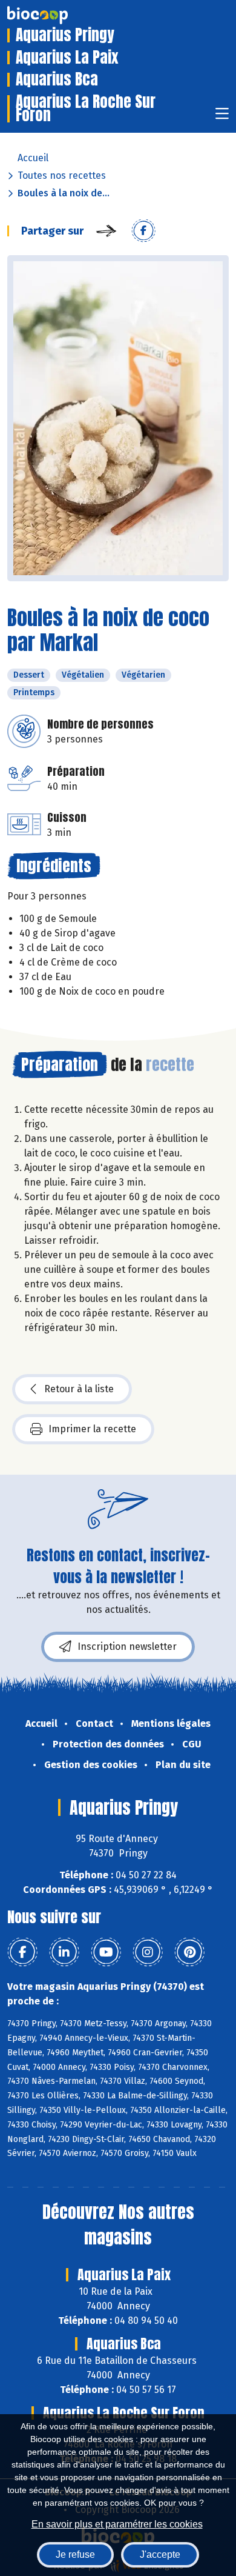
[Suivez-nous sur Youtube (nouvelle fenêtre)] (106, 1952)
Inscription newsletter (127, 1647)
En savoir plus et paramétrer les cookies (117, 2524)
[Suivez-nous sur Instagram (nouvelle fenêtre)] (148, 1952)
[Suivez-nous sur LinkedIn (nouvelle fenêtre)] (64, 1952)
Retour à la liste (79, 1389)
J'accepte (160, 2554)
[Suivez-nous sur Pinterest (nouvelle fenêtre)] (189, 1952)
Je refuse (75, 2554)
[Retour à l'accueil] (56, 15)
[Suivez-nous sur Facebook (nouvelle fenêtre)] (22, 1952)
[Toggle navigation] (222, 117)
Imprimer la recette (92, 1429)
